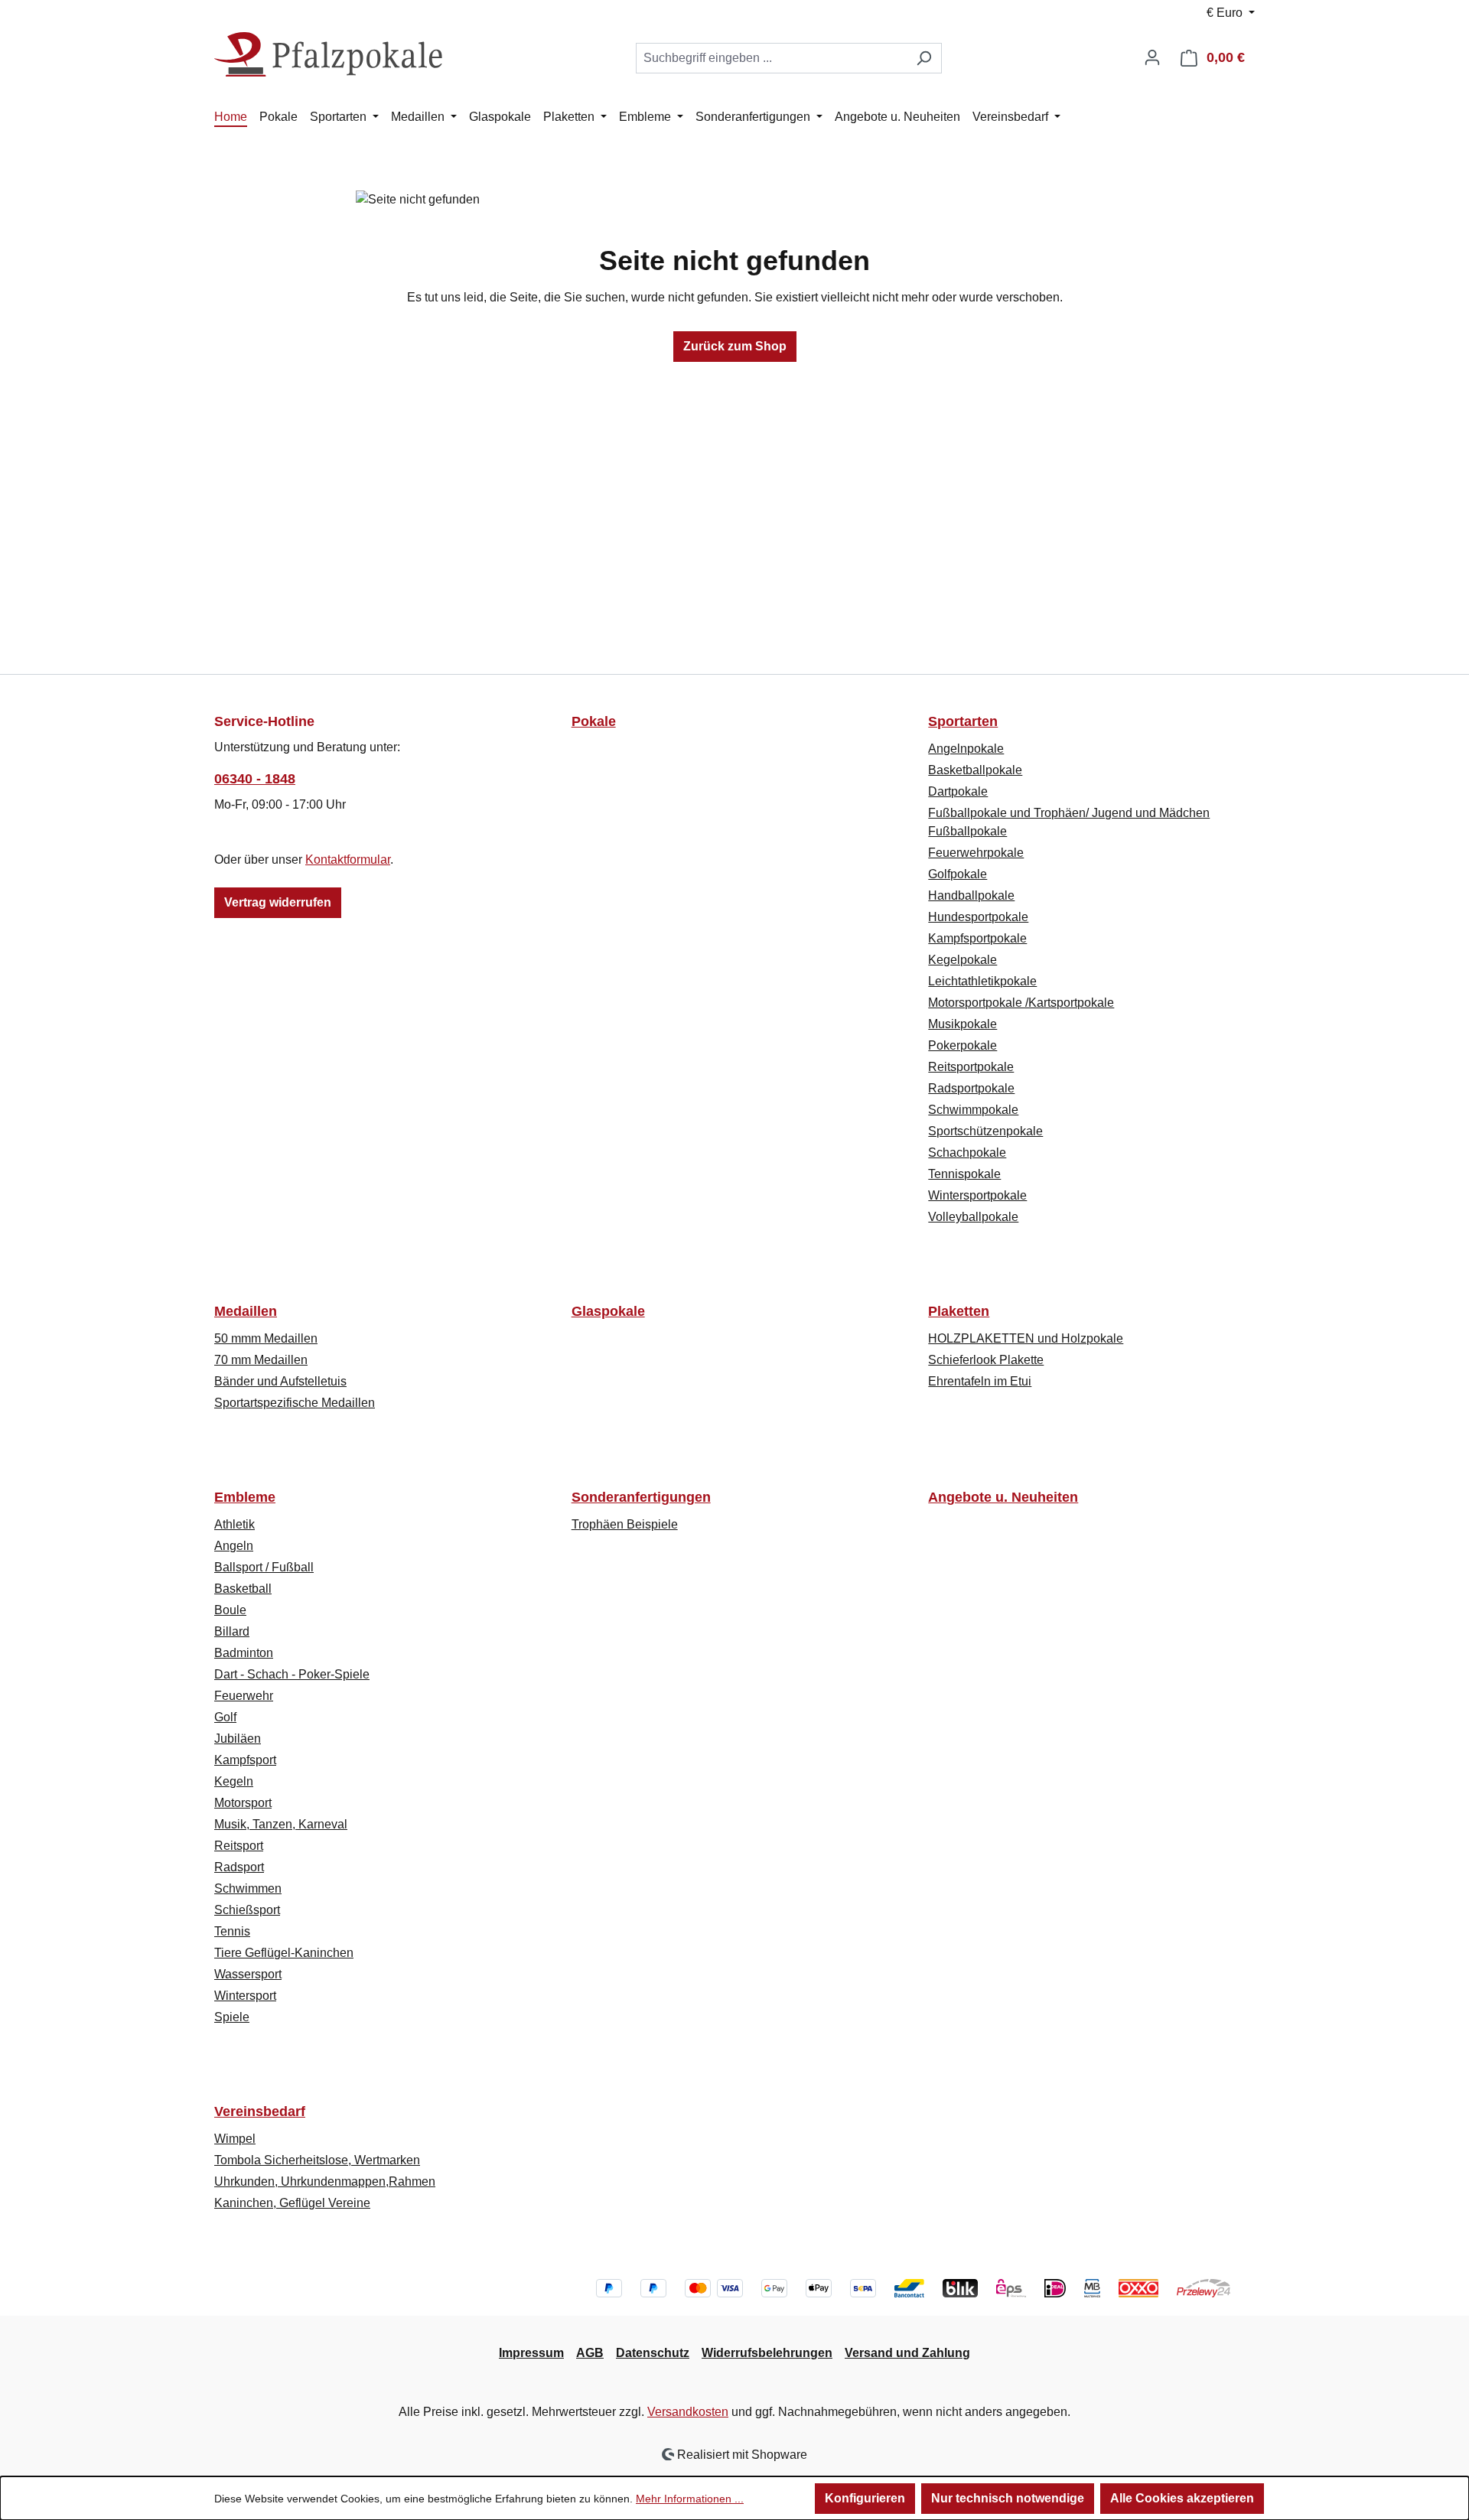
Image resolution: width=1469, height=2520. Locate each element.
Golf (225, 1717)
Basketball (243, 1589)
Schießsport (247, 1910)
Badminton (244, 1653)
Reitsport (239, 1846)
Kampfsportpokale (977, 938)
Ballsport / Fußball (264, 1567)
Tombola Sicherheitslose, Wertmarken (317, 2160)
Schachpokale (967, 1153)
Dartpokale (958, 791)
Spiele (232, 2017)
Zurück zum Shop (735, 346)
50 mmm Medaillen (266, 1338)
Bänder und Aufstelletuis (280, 1381)
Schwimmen (248, 1888)
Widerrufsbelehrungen (767, 2353)
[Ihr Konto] (1152, 57)
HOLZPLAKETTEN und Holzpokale (1026, 1338)
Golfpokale (958, 874)
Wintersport (245, 1996)
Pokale (594, 721)
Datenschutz (653, 2353)
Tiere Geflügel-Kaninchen (284, 1953)
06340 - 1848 (255, 779)
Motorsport (243, 1803)
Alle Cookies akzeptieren (1182, 2498)
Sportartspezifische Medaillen (295, 1403)
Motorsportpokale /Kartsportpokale (1021, 1003)
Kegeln (234, 1781)
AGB (590, 2353)
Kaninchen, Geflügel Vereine (292, 2203)
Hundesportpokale (978, 917)
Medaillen (246, 1311)
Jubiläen (238, 1739)
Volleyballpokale (973, 1217)
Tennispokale (964, 1174)
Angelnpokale (966, 749)
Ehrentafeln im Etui (980, 1381)
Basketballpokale (975, 770)
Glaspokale (608, 1311)
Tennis (232, 1931)
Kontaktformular (348, 860)
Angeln (234, 1546)
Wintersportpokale (977, 1195)
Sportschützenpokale (985, 1131)
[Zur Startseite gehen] (329, 55)
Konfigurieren (865, 2498)
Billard (232, 1631)
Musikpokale (963, 1024)
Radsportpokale (971, 1088)
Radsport (239, 1867)
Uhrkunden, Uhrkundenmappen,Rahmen (325, 2181)
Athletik (235, 1524)
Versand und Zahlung (907, 2353)
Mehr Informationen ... (690, 2499)
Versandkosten (688, 2412)
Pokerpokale (963, 1045)
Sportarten (963, 721)
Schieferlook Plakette (986, 1360)
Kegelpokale (963, 960)
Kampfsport (245, 1760)
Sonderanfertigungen (641, 1497)
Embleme (245, 1497)
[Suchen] (924, 58)
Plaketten (959, 1311)
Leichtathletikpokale (982, 981)
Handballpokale (971, 895)
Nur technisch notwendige (1008, 2498)
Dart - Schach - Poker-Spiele (292, 1674)
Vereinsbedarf (260, 2111)
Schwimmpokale (973, 1110)
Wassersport (248, 1974)
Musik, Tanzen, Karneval (281, 1824)
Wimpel (235, 2139)
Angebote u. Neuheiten (1003, 1497)
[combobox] (771, 58)
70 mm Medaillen (261, 1360)
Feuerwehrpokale (976, 853)
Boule (230, 1610)
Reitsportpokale (971, 1067)
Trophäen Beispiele (625, 1524)
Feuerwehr (244, 1696)
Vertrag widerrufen (278, 902)
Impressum (531, 2353)
